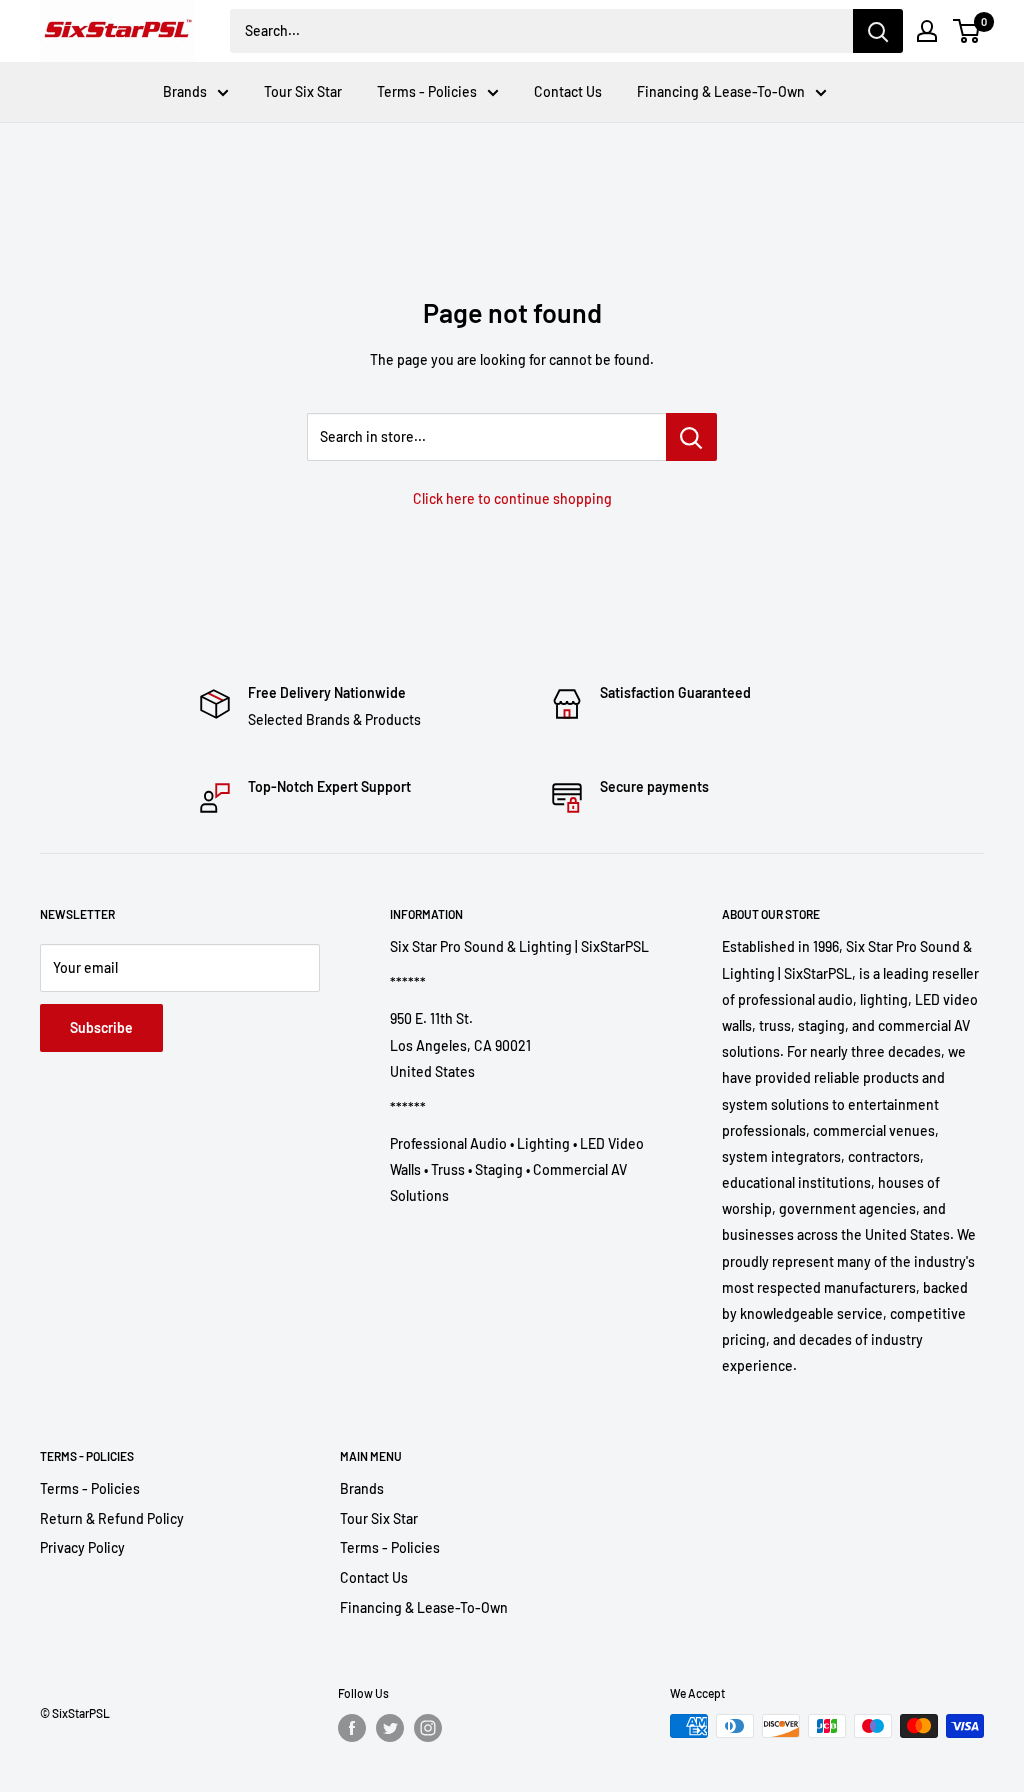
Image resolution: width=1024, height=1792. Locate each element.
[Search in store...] (691, 437)
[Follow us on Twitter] (390, 1728)
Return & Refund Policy (112, 1518)
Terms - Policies (427, 91)
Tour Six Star (303, 91)
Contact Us (568, 91)
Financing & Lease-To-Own (721, 91)
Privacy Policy (82, 1547)
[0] (967, 31)
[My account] (927, 31)
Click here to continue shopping (512, 498)
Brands (185, 91)
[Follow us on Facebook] (352, 1728)
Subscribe (101, 1027)
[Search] (878, 31)
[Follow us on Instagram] (428, 1728)
